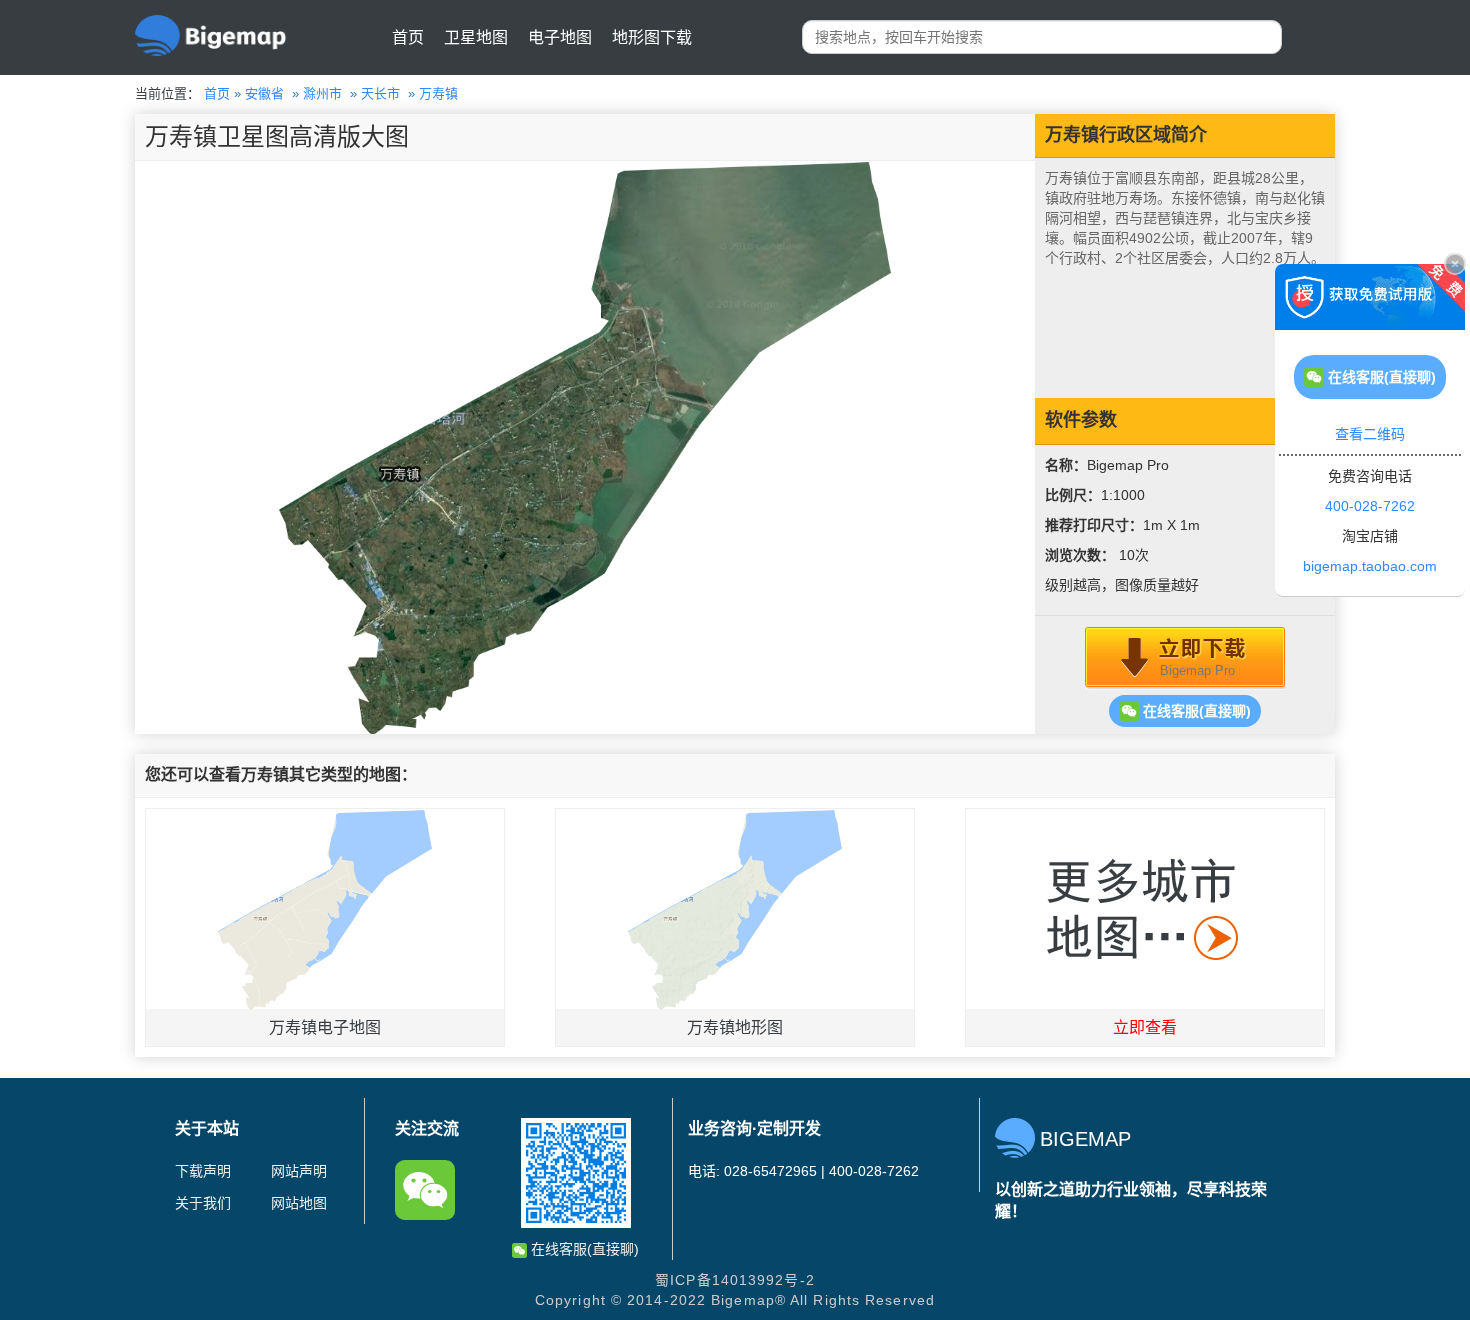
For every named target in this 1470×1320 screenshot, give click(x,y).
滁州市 (322, 93)
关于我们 (203, 1203)
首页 (408, 37)
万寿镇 (438, 93)
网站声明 (299, 1171)
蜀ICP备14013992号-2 (735, 1280)
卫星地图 (476, 37)
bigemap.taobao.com (1370, 566)
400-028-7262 (1370, 506)
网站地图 (299, 1203)
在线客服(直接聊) (1195, 711)
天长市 (380, 93)
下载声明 (203, 1171)
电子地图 (560, 37)
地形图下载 (652, 37)
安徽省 (264, 93)
